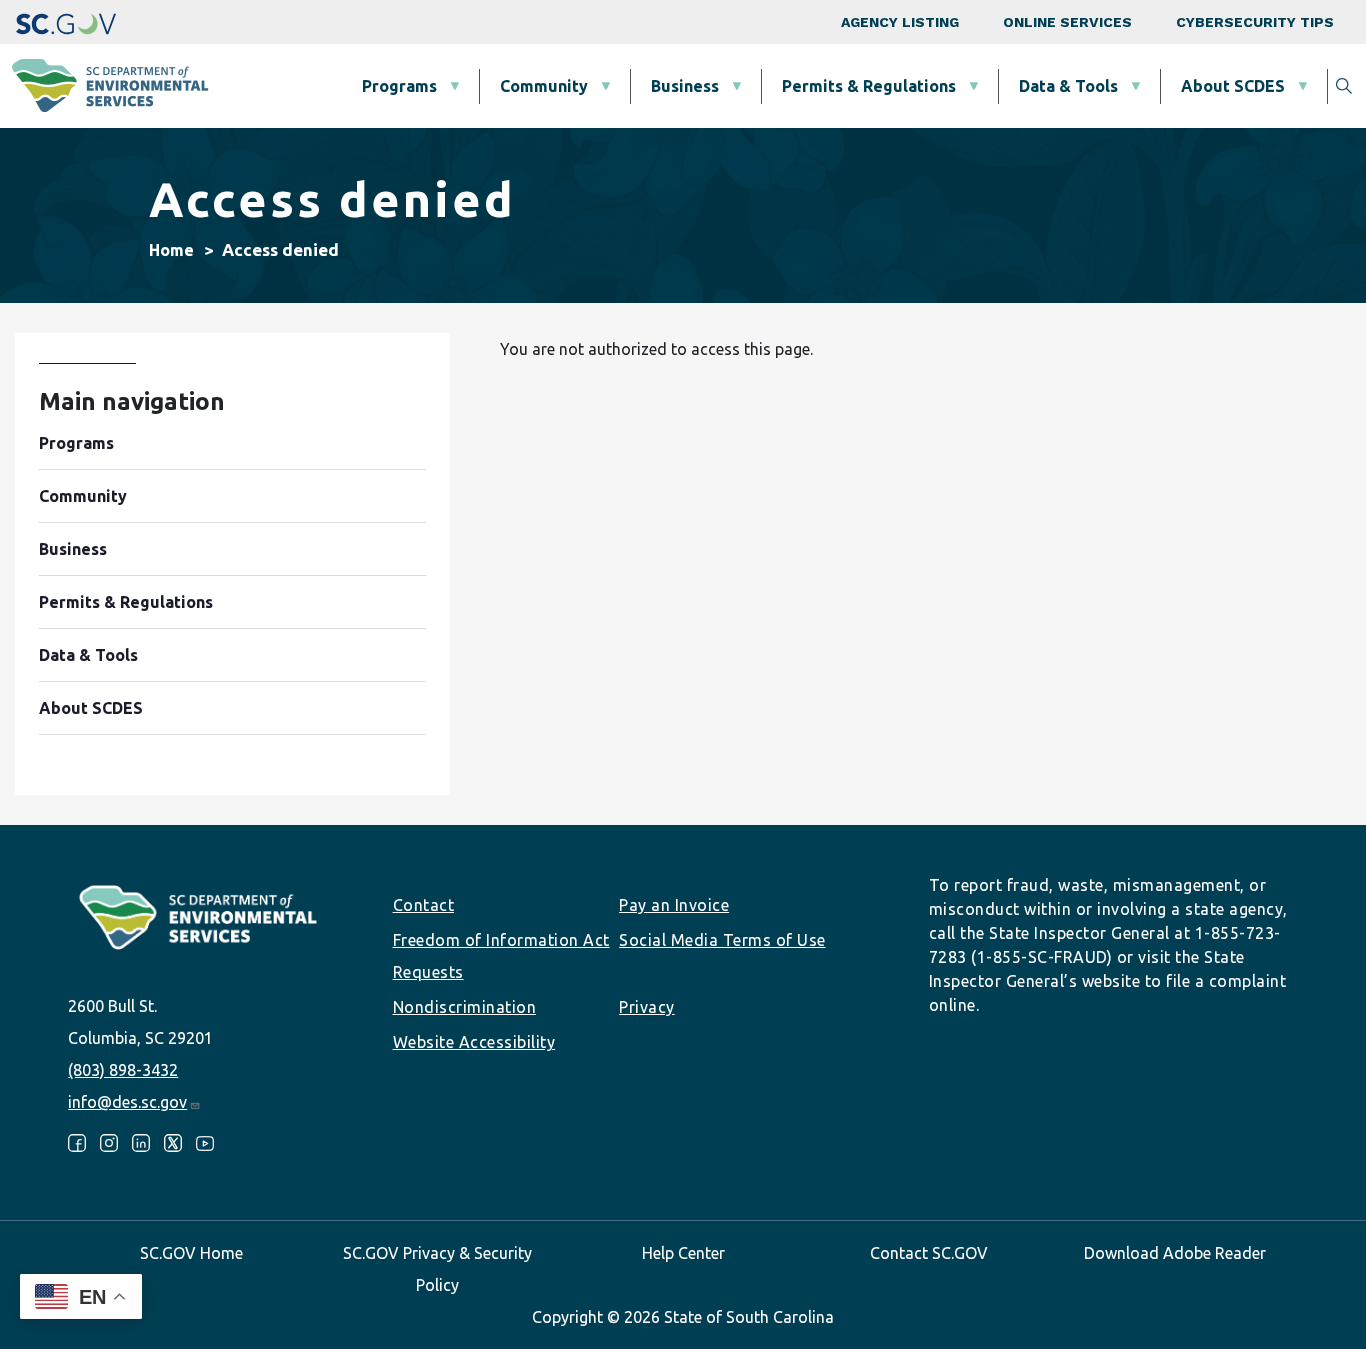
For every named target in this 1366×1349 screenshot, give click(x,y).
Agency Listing (900, 22)
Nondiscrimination (465, 1007)
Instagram (109, 1143)
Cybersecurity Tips (1255, 22)
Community (544, 86)
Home (171, 250)
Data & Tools (1068, 86)
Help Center (683, 1253)
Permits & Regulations (869, 86)
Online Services (1067, 22)
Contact (424, 905)
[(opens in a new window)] (66, 22)
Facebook (77, 1143)
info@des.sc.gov (127, 1102)
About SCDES (1233, 86)
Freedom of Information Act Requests (501, 956)
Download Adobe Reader (1175, 1253)
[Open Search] (1344, 86)
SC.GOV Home (191, 1253)
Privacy (647, 1007)
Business (685, 86)
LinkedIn (141, 1143)
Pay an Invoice (674, 905)
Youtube (205, 1143)
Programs (399, 86)
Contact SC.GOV (929, 1253)
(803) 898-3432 (123, 1070)
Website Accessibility (474, 1042)
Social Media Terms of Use (722, 940)
